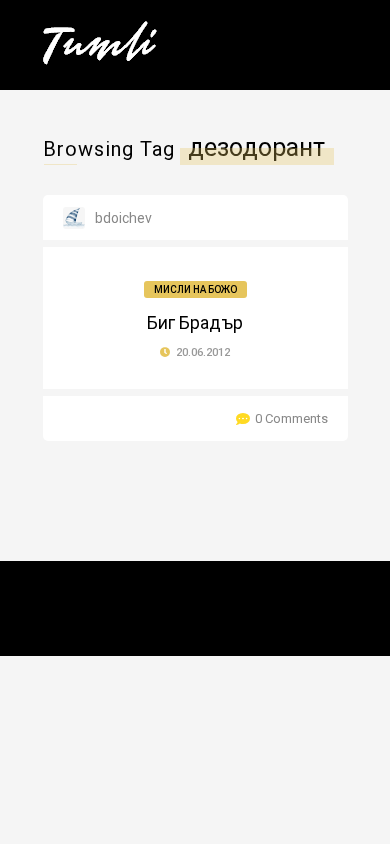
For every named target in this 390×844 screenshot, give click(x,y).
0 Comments (291, 418)
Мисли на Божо (195, 289)
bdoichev (123, 218)
